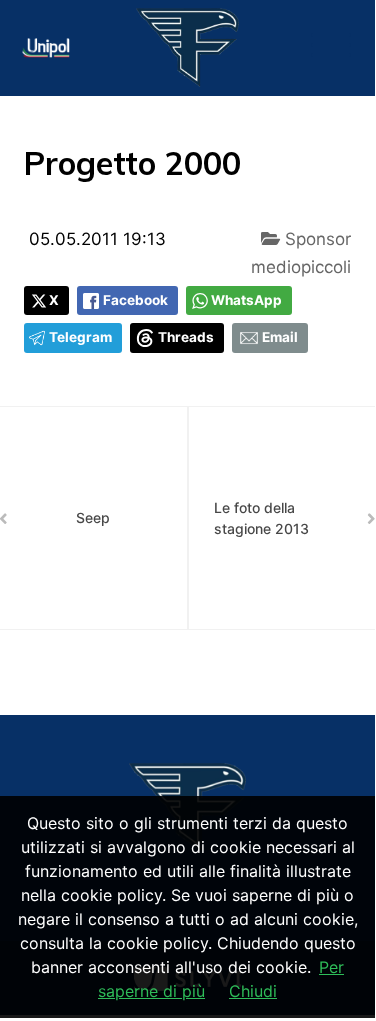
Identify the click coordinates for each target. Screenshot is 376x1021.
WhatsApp (246, 300)
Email (280, 337)
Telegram (80, 337)
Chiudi (253, 991)
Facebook (135, 300)
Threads (186, 337)
